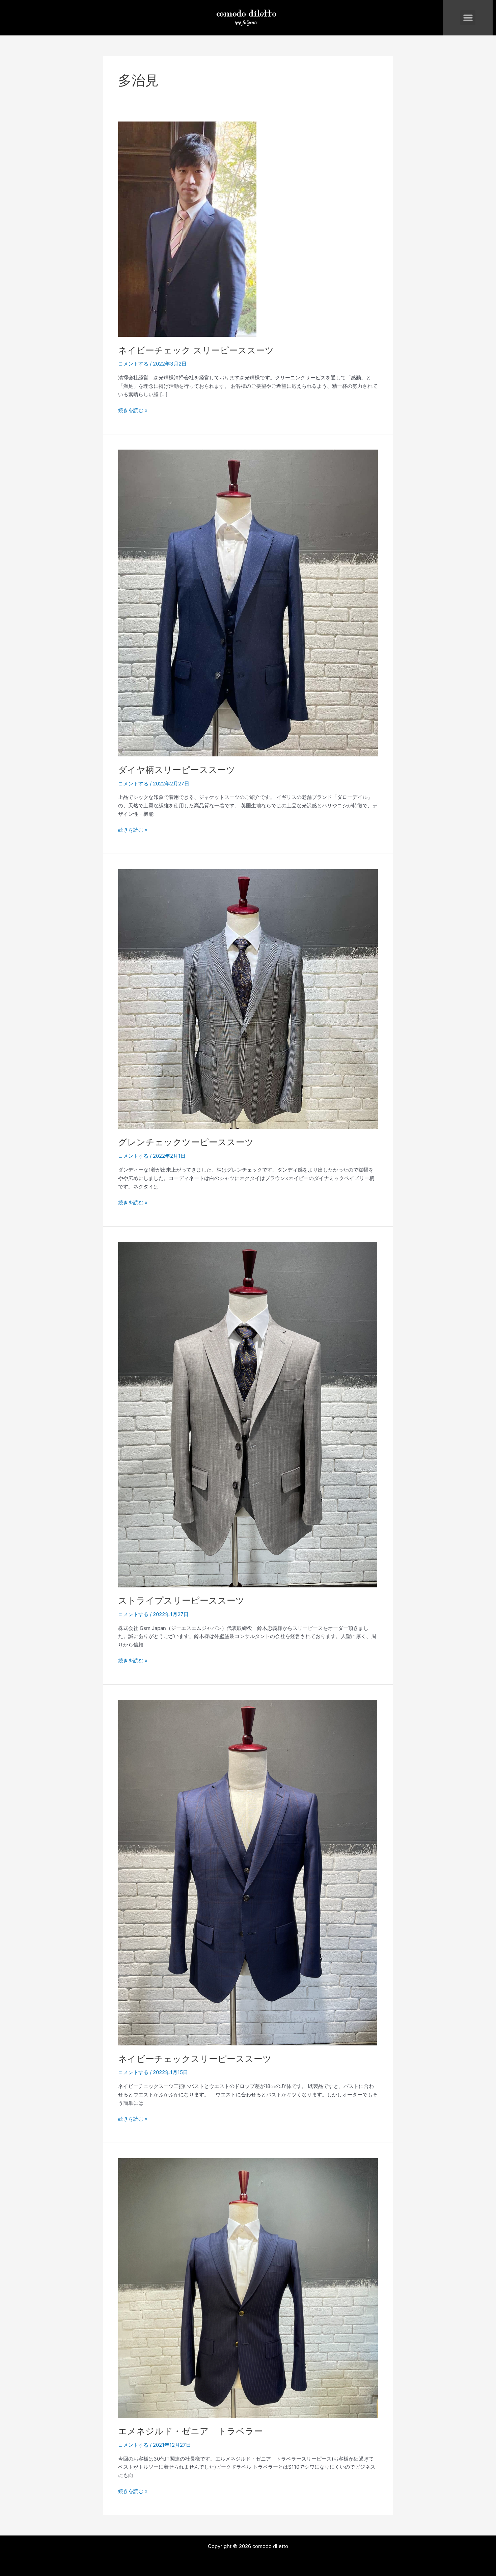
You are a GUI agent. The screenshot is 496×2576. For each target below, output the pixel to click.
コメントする (133, 364)
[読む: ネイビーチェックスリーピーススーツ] (248, 1872)
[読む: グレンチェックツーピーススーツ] (248, 999)
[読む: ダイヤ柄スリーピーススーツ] (248, 603)
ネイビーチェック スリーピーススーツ (196, 350)
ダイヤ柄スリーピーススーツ (177, 770)
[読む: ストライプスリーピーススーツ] (248, 1414)
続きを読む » (133, 410)
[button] (468, 18)
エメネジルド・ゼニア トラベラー (190, 2431)
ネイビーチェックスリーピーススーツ (195, 2059)
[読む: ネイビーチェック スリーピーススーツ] (187, 229)
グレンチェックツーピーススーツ (186, 1142)
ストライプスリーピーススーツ (181, 1600)
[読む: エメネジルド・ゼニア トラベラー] (248, 2288)
